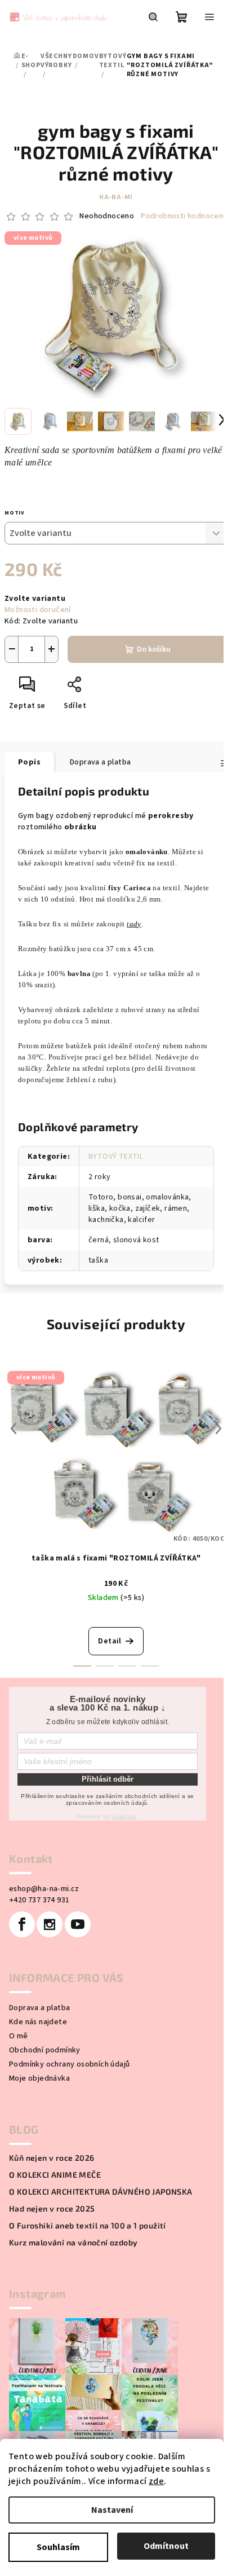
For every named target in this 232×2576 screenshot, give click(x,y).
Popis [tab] (29, 762)
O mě (19, 2036)
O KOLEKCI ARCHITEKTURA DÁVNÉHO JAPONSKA (101, 2192)
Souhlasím (58, 2547)
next (218, 1428)
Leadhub (124, 1816)
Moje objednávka (39, 2078)
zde (156, 2481)
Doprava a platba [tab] (100, 762)
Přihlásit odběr (108, 1779)
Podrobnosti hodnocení (183, 216)
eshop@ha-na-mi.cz (44, 1889)
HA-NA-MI (116, 197)
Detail (110, 1641)
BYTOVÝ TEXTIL (116, 1157)
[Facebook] (22, 1924)
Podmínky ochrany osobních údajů (69, 2064)
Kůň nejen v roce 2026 (52, 2158)
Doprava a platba (39, 2008)
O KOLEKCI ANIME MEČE (55, 2175)
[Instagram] (50, 1924)
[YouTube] (78, 1924)
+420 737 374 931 (39, 1900)
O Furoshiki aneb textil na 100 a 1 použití (88, 2226)
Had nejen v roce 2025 (52, 2209)
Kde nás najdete (38, 2022)
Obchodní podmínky (45, 2050)
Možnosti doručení (38, 610)
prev (14, 1428)
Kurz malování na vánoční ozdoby (73, 2243)
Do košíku (154, 649)
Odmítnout (166, 2546)
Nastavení (112, 2510)
